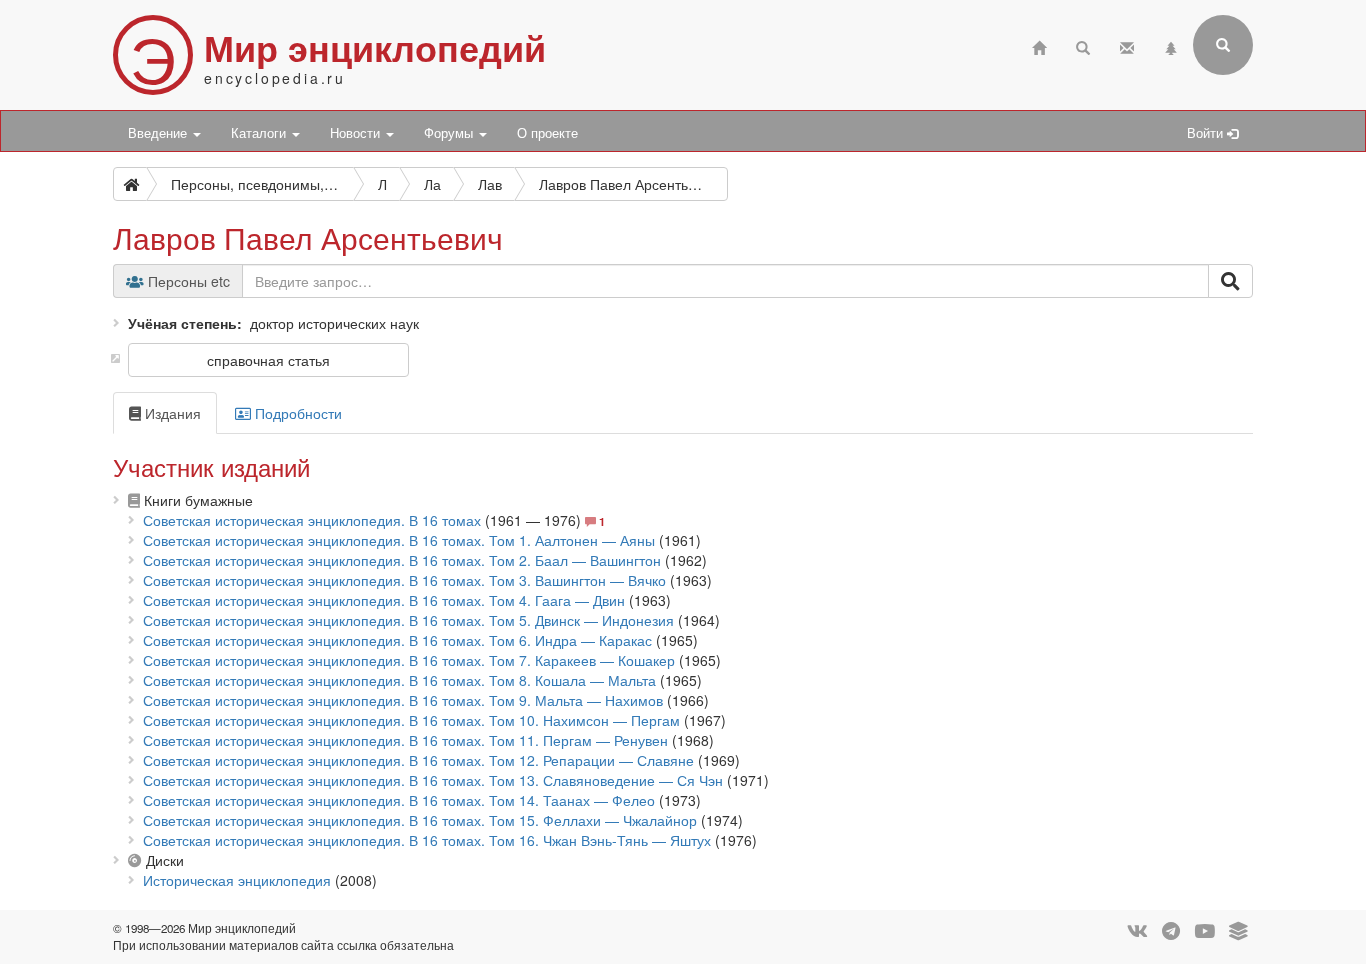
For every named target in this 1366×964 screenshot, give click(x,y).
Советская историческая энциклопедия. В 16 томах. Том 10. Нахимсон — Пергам (411, 720)
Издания (171, 413)
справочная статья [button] (268, 360)
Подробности (296, 413)
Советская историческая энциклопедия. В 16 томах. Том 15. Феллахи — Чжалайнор (420, 820)
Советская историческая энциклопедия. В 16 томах (312, 520)
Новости (357, 133)
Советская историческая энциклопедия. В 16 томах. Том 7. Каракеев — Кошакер (409, 660)
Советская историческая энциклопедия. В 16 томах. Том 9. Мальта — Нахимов (403, 700)
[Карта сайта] (1171, 45)
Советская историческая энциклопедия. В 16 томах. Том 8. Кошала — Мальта (399, 680)
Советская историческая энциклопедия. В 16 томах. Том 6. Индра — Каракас (397, 640)
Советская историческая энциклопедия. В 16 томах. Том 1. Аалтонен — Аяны (399, 540)
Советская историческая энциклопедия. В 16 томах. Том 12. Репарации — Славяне (418, 760)
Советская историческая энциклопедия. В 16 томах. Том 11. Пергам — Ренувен (405, 740)
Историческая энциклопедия (237, 880)
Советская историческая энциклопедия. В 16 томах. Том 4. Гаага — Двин (384, 600)
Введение (159, 133)
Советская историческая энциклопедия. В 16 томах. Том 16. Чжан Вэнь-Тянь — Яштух (427, 840)
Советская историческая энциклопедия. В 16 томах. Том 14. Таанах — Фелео (399, 800)
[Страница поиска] (1083, 45)
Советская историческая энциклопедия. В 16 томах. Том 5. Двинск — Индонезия (408, 620)
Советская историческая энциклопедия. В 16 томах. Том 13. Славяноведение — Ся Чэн (433, 780)
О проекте (547, 133)
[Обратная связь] (1127, 45)
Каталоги (260, 133)
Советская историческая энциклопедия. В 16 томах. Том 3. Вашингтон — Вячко (404, 580)
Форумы (450, 133)
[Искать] (1230, 281)
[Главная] (1039, 45)
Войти (1207, 133)
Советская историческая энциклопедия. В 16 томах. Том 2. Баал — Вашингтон (402, 560)
